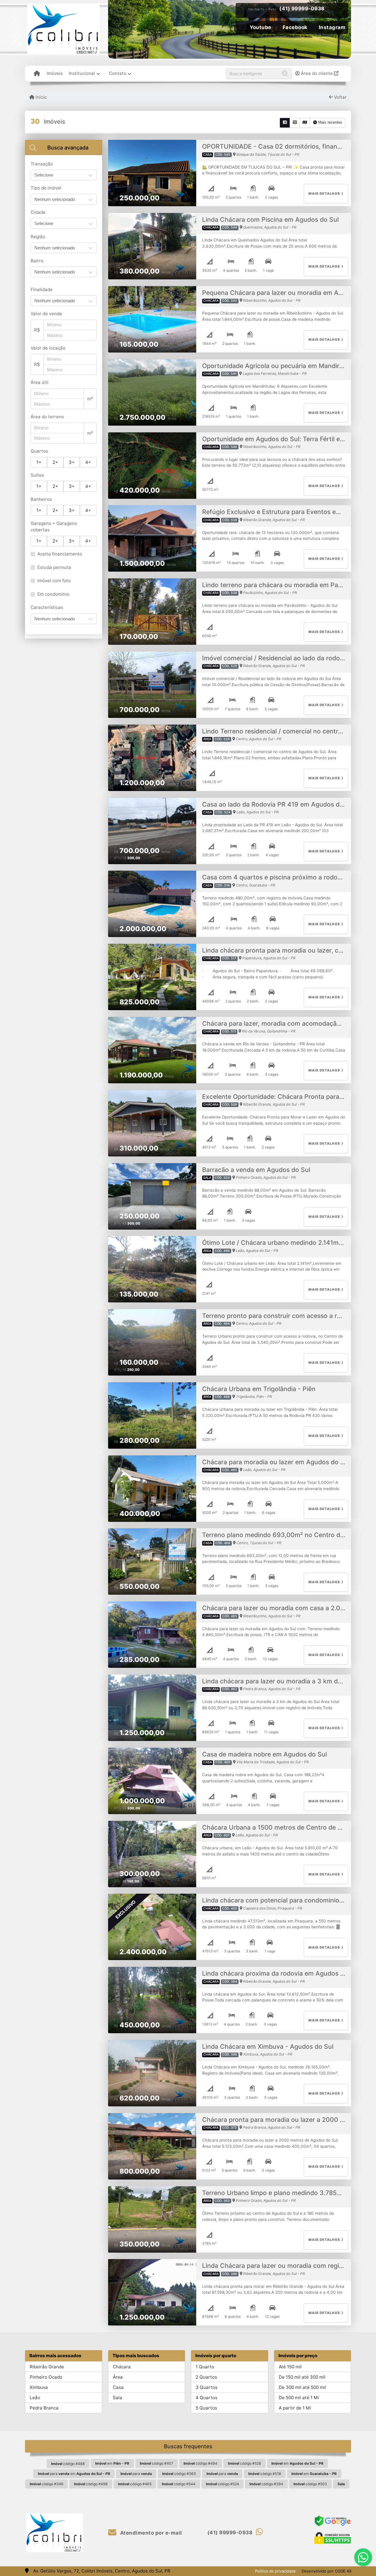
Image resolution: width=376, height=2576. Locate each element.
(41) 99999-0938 (302, 9)
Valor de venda (46, 314)
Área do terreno (47, 417)
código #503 (310, 2484)
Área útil (40, 382)
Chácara (122, 2367)
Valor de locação (48, 348)
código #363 (179, 2474)
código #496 (91, 2484)
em (112, 2463)
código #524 (223, 2484)
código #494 (200, 2463)
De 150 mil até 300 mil (302, 2377)
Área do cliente (317, 73)
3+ (72, 462)
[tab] (64, 147)
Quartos (39, 451)
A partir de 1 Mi (295, 2408)
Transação (42, 164)
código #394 (266, 2484)
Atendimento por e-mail (150, 2533)
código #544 (179, 2484)
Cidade (38, 212)
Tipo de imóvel (46, 188)
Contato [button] (118, 73)
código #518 (265, 2474)
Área (118, 2377)
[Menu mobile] (37, 74)
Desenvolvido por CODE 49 (327, 2571)
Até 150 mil (290, 2367)
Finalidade (42, 289)
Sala (117, 2398)
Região (38, 237)
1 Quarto (205, 2367)
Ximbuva (39, 2387)
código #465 (135, 2484)
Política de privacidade (275, 2571)
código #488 (68, 2464)
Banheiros (41, 499)
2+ (55, 462)
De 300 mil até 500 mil (302, 2387)
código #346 (47, 2484)
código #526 (245, 2463)
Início (41, 97)
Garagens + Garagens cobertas (54, 527)
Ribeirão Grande (47, 2367)
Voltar (340, 97)
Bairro (37, 261)
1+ (39, 462)
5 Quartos (206, 2408)
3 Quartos (207, 2387)
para (136, 2474)
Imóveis (55, 73)
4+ (88, 462)
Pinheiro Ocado (46, 2377)
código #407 (157, 2463)
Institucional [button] (82, 73)
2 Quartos (206, 2377)
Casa (118, 2387)
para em (74, 2474)
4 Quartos (207, 2398)
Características (47, 607)
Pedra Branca (44, 2408)
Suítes (37, 475)
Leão (35, 2398)
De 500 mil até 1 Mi (299, 2398)
